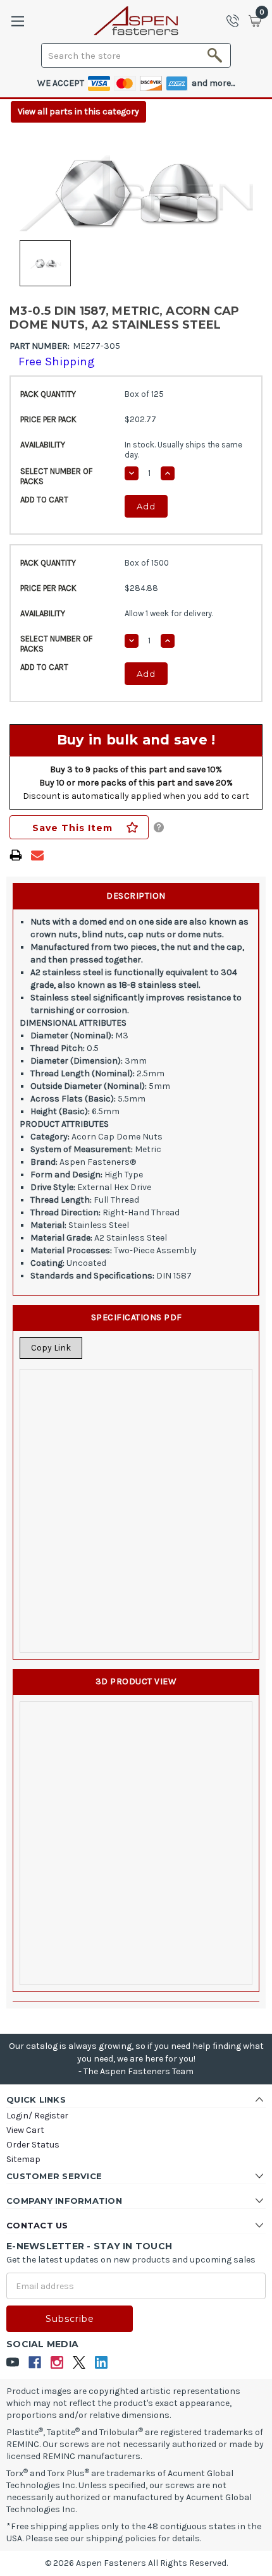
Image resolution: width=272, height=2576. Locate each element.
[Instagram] (57, 2363)
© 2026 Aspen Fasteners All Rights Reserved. (136, 2563)
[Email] (37, 855)
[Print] (16, 855)
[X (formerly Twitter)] (79, 2363)
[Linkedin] (102, 2363)
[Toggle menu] (17, 21)
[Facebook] (35, 2363)
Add (146, 506)
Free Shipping (57, 361)
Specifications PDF (137, 1317)
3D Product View (136, 1681)
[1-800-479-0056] (237, 21)
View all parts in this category (78, 112)
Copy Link (51, 1348)
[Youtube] (13, 2363)
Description (136, 896)
